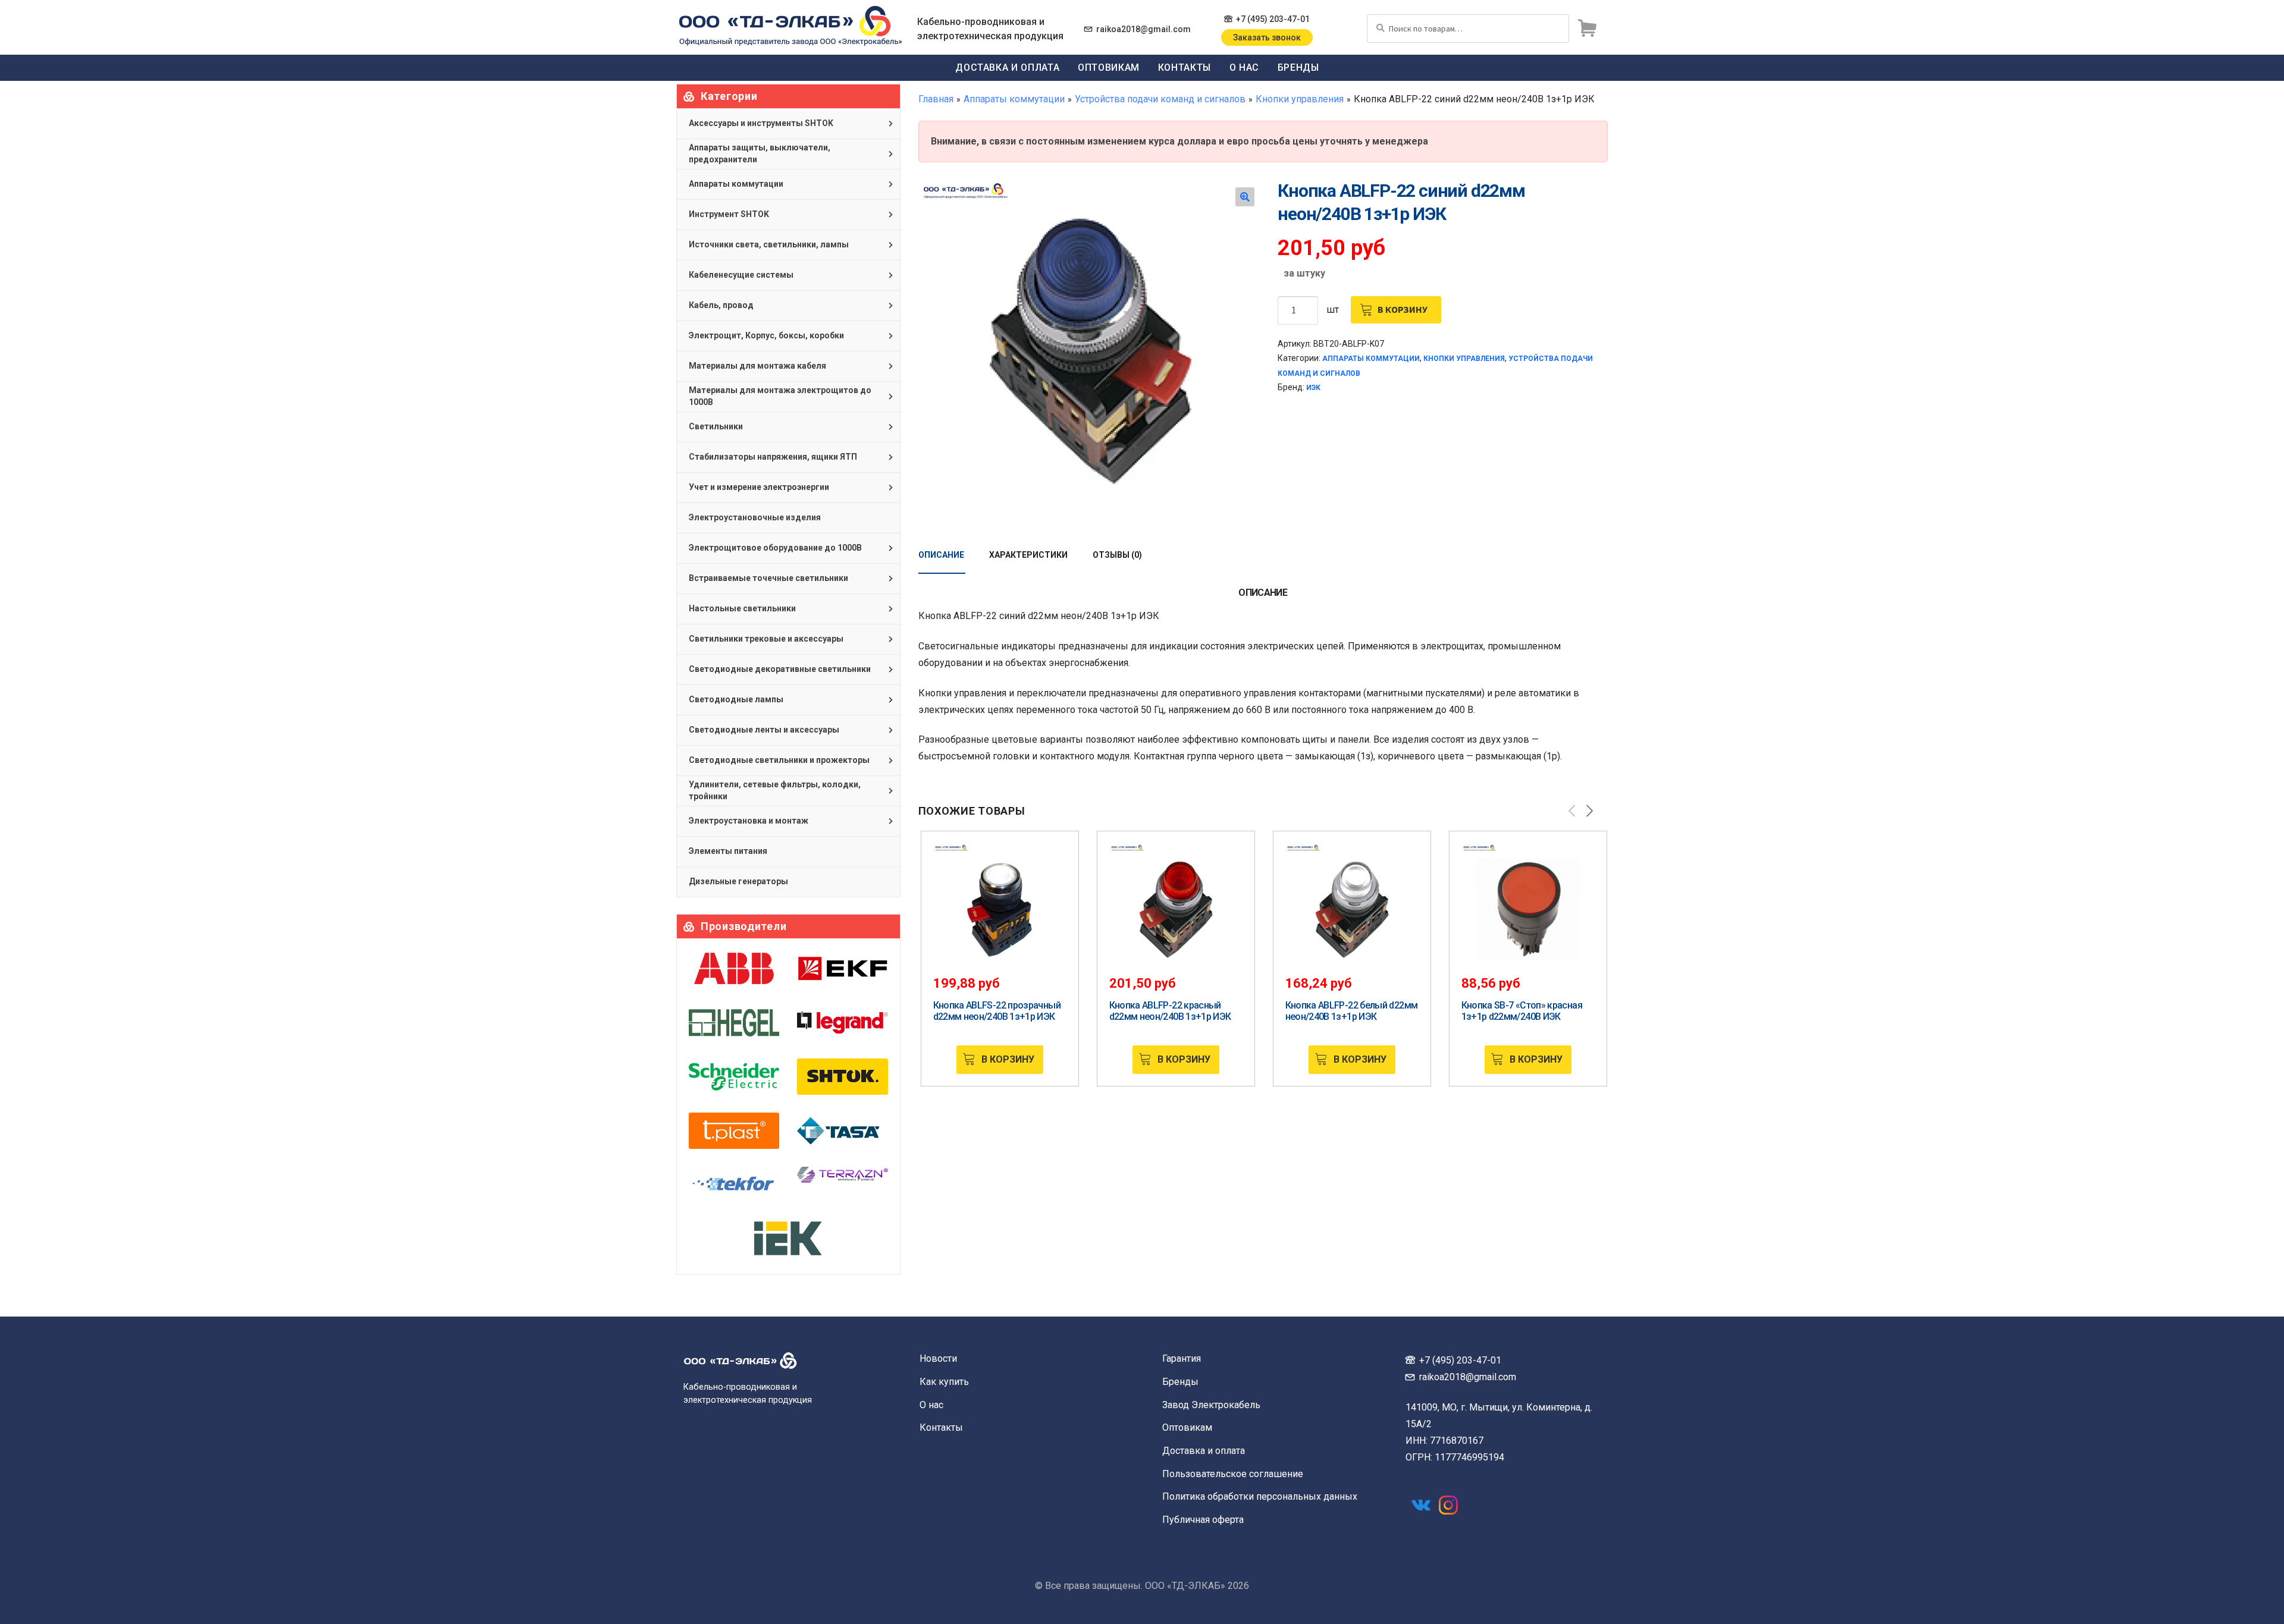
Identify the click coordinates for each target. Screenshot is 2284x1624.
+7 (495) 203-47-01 (1273, 19)
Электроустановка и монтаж (749, 821)
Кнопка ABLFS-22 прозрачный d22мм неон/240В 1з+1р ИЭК (997, 1011)
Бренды (1298, 67)
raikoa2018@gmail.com (1143, 29)
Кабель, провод (721, 305)
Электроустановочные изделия (755, 517)
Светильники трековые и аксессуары (766, 639)
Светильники (716, 426)
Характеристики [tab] (1028, 555)
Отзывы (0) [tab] (1117, 555)
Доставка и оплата (1007, 67)
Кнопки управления (1300, 99)
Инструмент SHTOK (729, 214)
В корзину (1403, 309)
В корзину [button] (1008, 1059)
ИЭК (1313, 388)
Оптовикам (1109, 67)
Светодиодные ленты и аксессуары (764, 730)
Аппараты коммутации (1014, 99)
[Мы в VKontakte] (1421, 1505)
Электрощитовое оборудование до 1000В (775, 548)
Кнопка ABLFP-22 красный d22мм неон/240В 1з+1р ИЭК (1170, 1011)
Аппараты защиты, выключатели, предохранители (760, 153)
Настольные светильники (742, 608)
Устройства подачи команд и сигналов (1160, 99)
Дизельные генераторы (738, 881)
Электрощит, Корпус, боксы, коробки (766, 335)
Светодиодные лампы (736, 699)
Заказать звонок (1267, 37)
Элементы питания (728, 851)
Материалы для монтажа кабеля (757, 366)
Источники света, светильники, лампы (769, 244)
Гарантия (1182, 1358)
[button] (1245, 197)
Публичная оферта (1203, 1520)
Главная (936, 99)
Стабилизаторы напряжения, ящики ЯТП (773, 457)
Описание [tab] (941, 555)
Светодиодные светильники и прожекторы (779, 760)
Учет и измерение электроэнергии (759, 487)
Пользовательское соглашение (1233, 1474)
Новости (938, 1358)
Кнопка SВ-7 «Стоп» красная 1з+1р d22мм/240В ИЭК (1522, 1011)
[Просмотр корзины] (1587, 29)
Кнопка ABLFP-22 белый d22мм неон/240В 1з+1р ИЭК (1352, 1011)
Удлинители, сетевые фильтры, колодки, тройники (775, 790)
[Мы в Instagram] (1448, 1505)
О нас (1244, 67)
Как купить (944, 1382)
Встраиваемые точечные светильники (768, 578)
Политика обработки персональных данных (1260, 1496)
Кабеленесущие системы (741, 275)
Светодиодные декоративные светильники (780, 669)
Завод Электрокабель (1211, 1405)
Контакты (1185, 67)
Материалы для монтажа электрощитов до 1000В (780, 396)
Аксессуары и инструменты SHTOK (761, 123)
